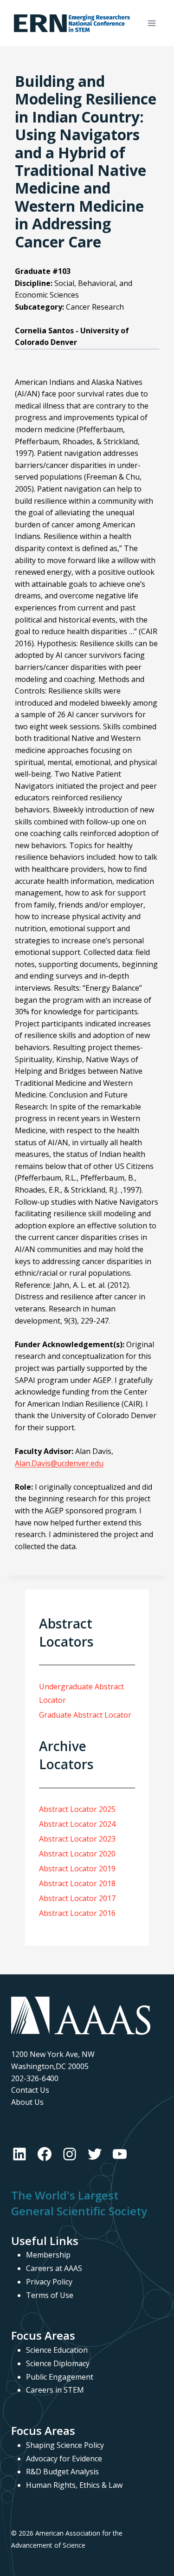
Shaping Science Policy (65, 2445)
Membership (48, 2255)
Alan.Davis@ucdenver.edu (59, 1463)
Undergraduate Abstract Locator (81, 1693)
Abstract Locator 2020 (77, 1854)
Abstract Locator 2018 (77, 1883)
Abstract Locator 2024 (77, 1824)
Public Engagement (60, 2377)
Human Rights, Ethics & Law (74, 2485)
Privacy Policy (49, 2282)
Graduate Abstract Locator (85, 1715)
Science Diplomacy (58, 2363)
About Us (27, 2102)
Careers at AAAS (54, 2268)
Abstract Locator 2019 (77, 1869)
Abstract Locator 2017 (77, 1898)
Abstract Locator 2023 (77, 1839)
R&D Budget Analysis (62, 2472)
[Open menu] (151, 23)
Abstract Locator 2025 (77, 1809)
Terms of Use (50, 2295)
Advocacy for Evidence (64, 2459)
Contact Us (30, 2090)
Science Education (57, 2350)
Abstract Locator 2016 (77, 1913)
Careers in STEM (55, 2390)
